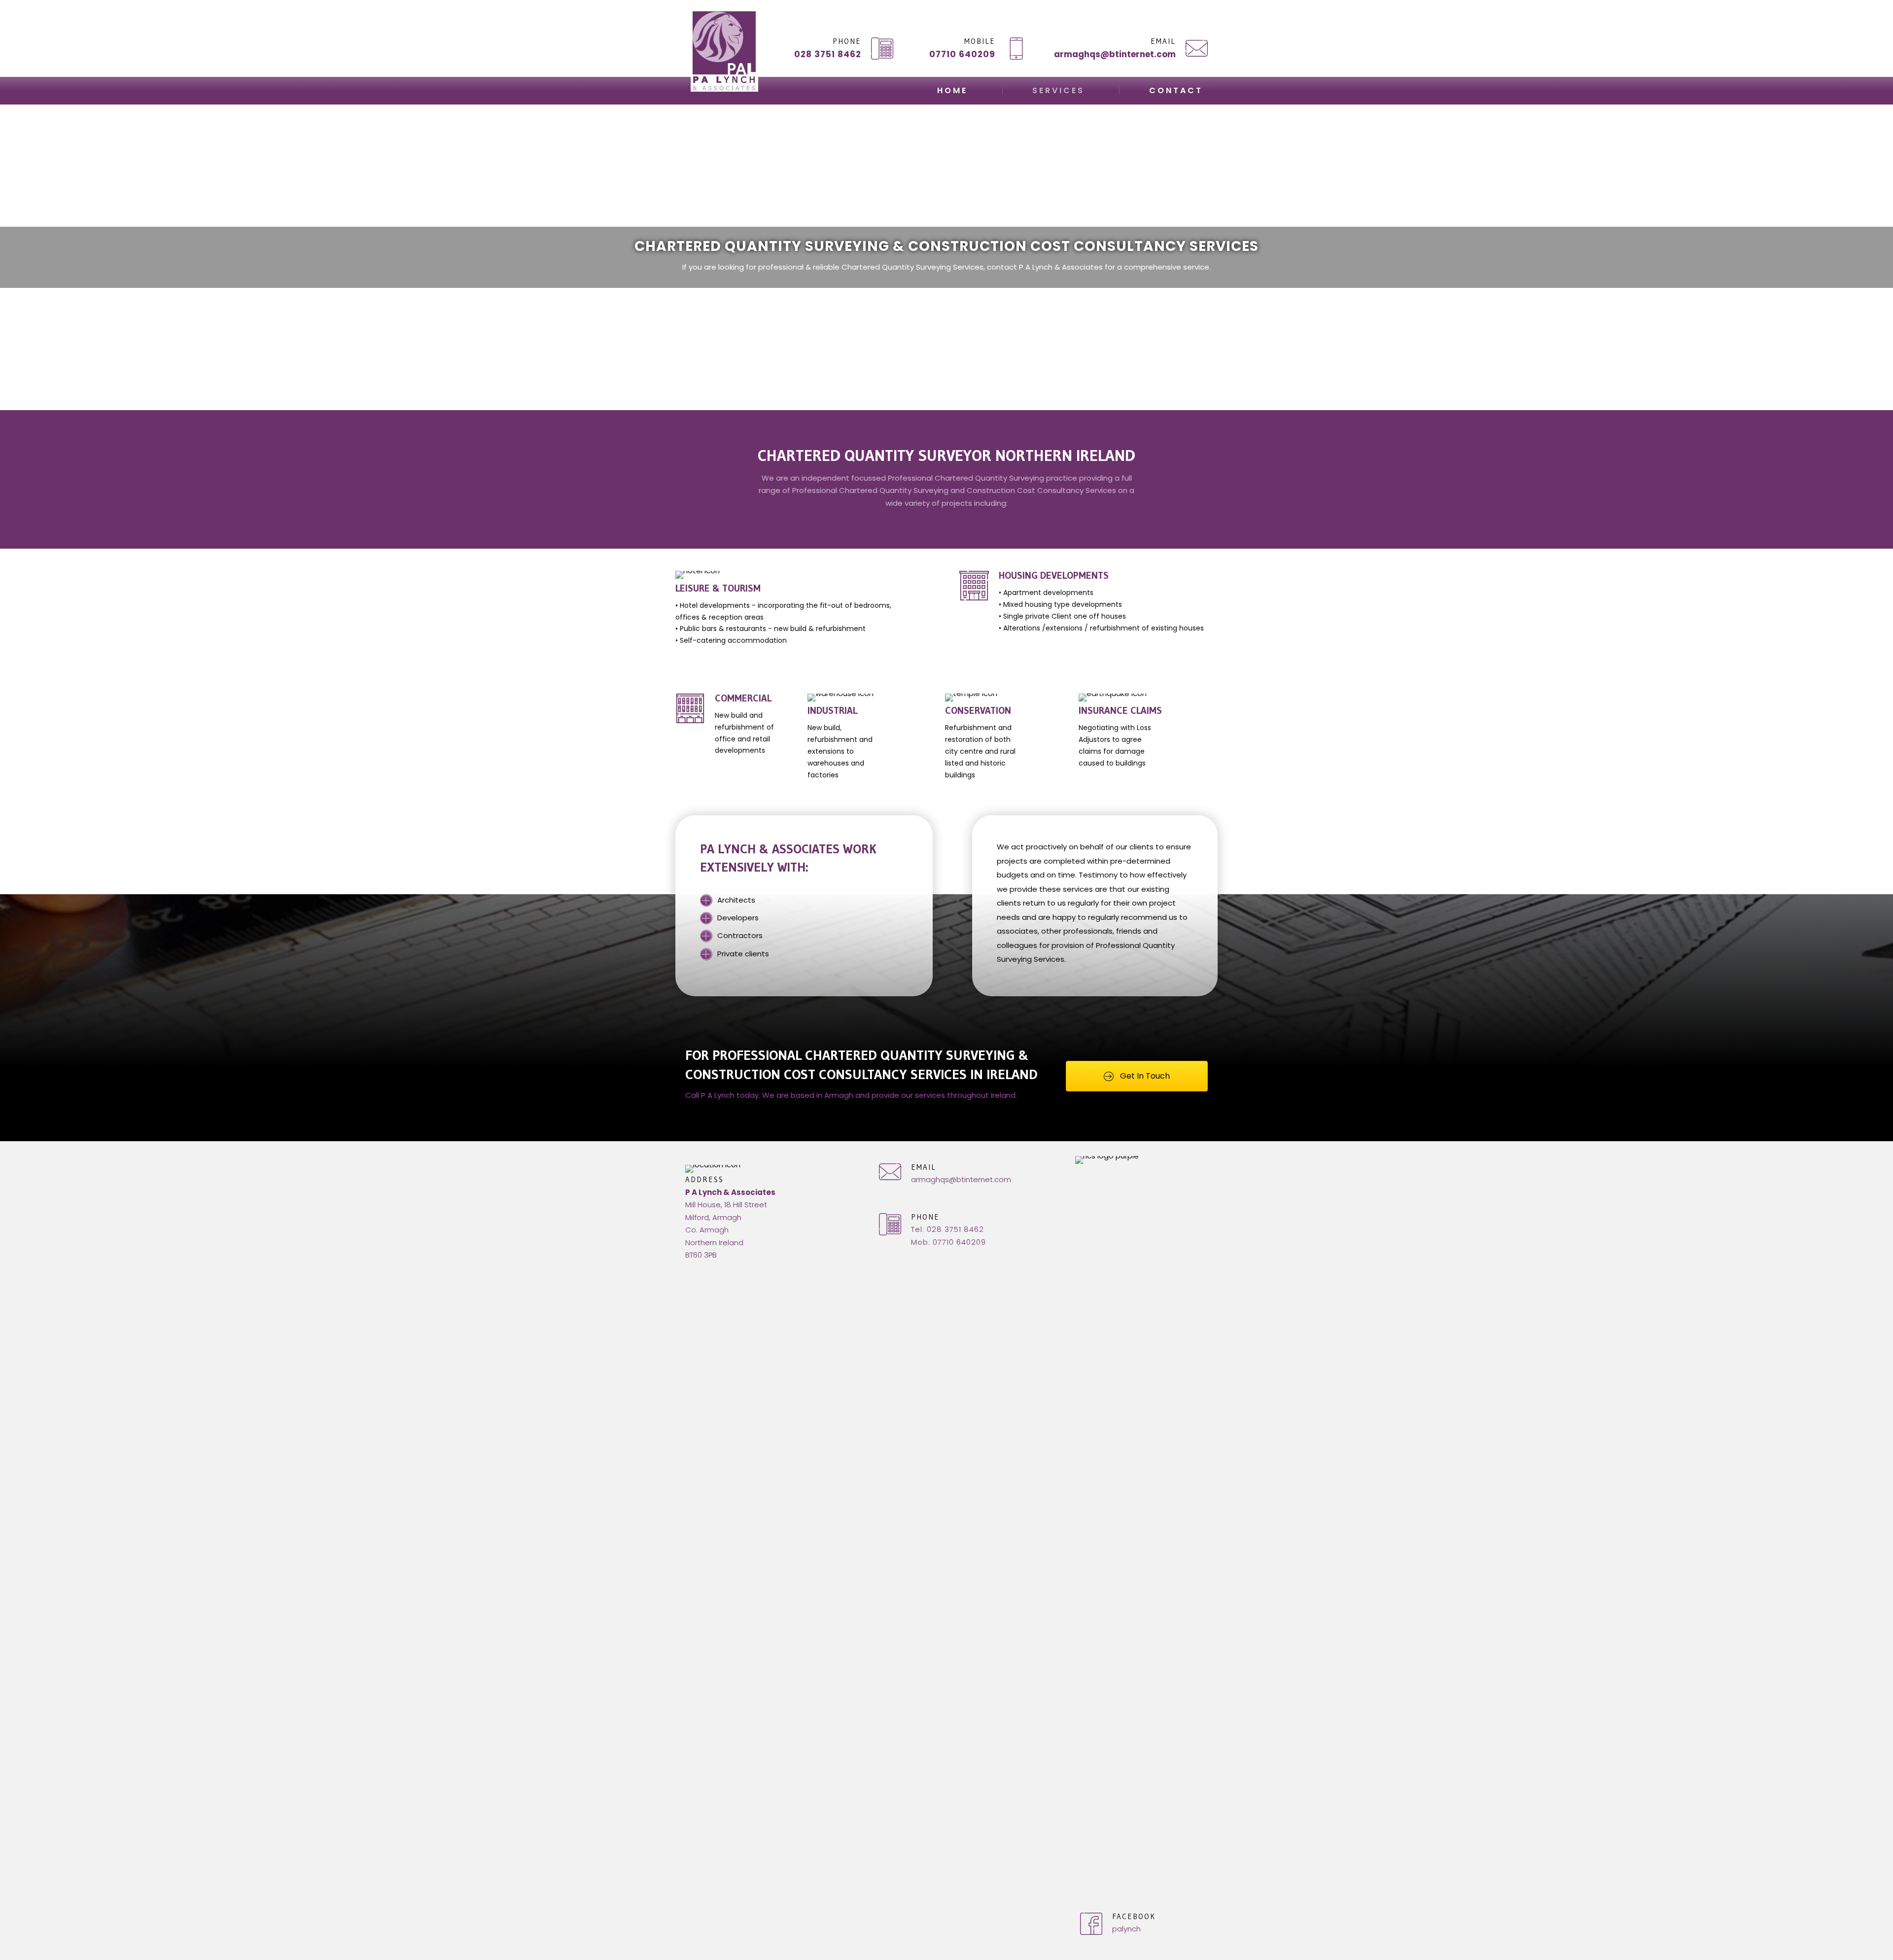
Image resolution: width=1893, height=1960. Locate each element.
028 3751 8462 (828, 54)
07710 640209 (962, 54)
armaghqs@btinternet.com (1115, 54)
